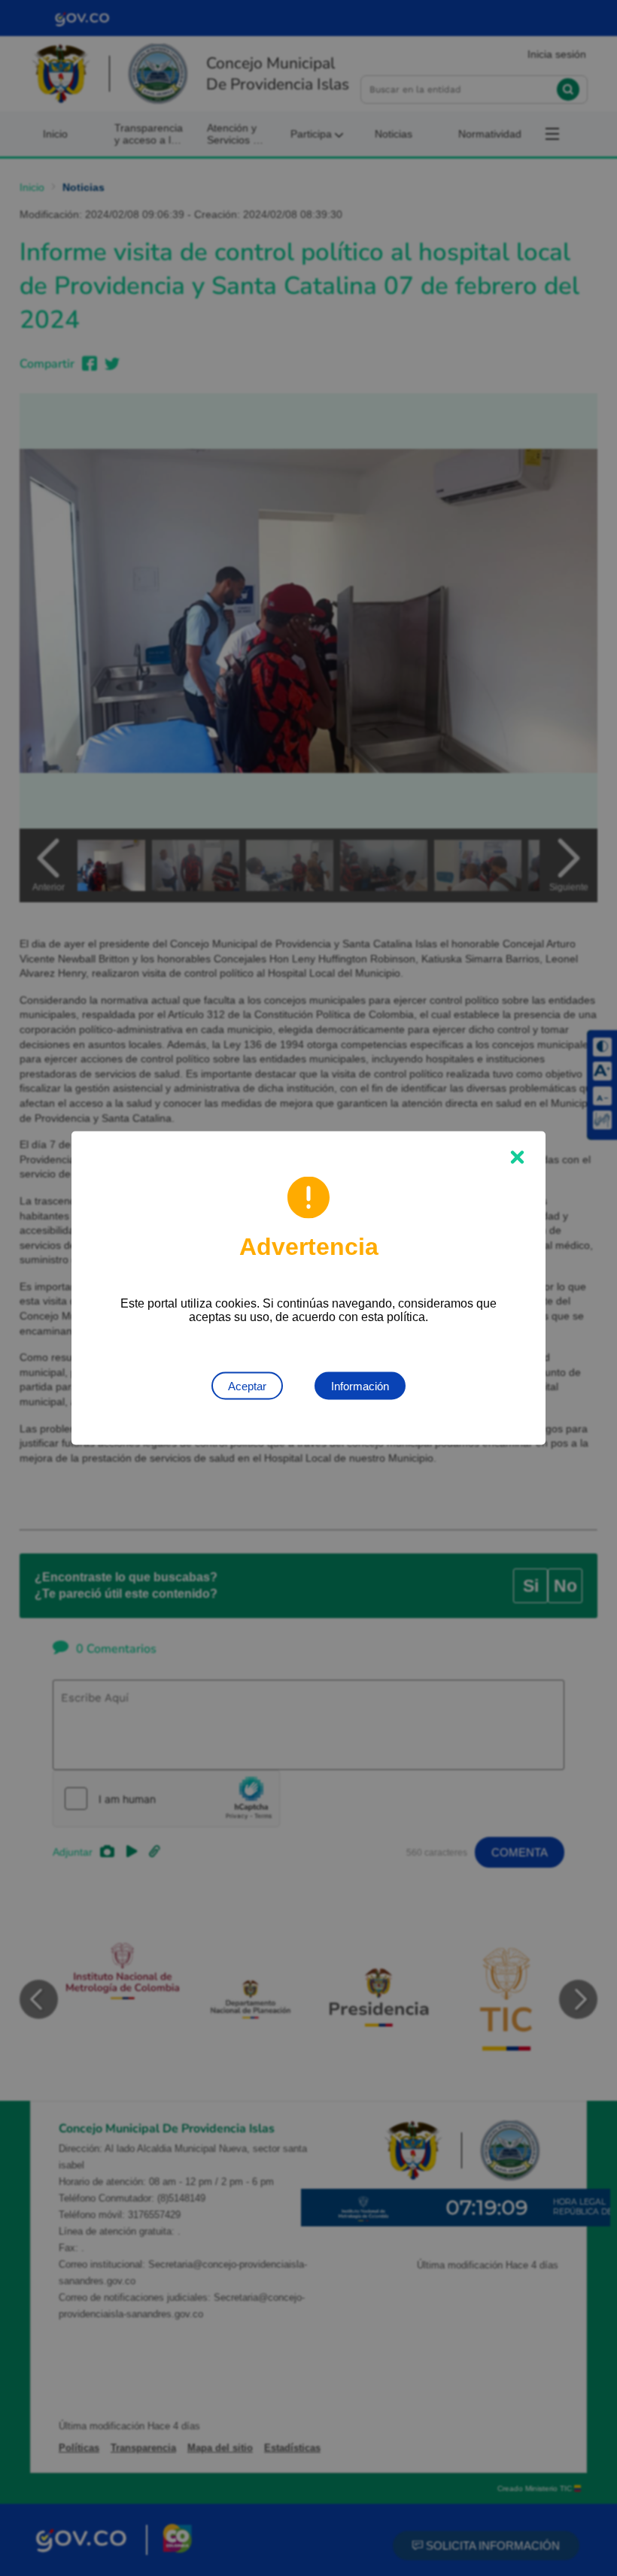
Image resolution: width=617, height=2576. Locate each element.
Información (360, 1386)
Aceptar (247, 1386)
